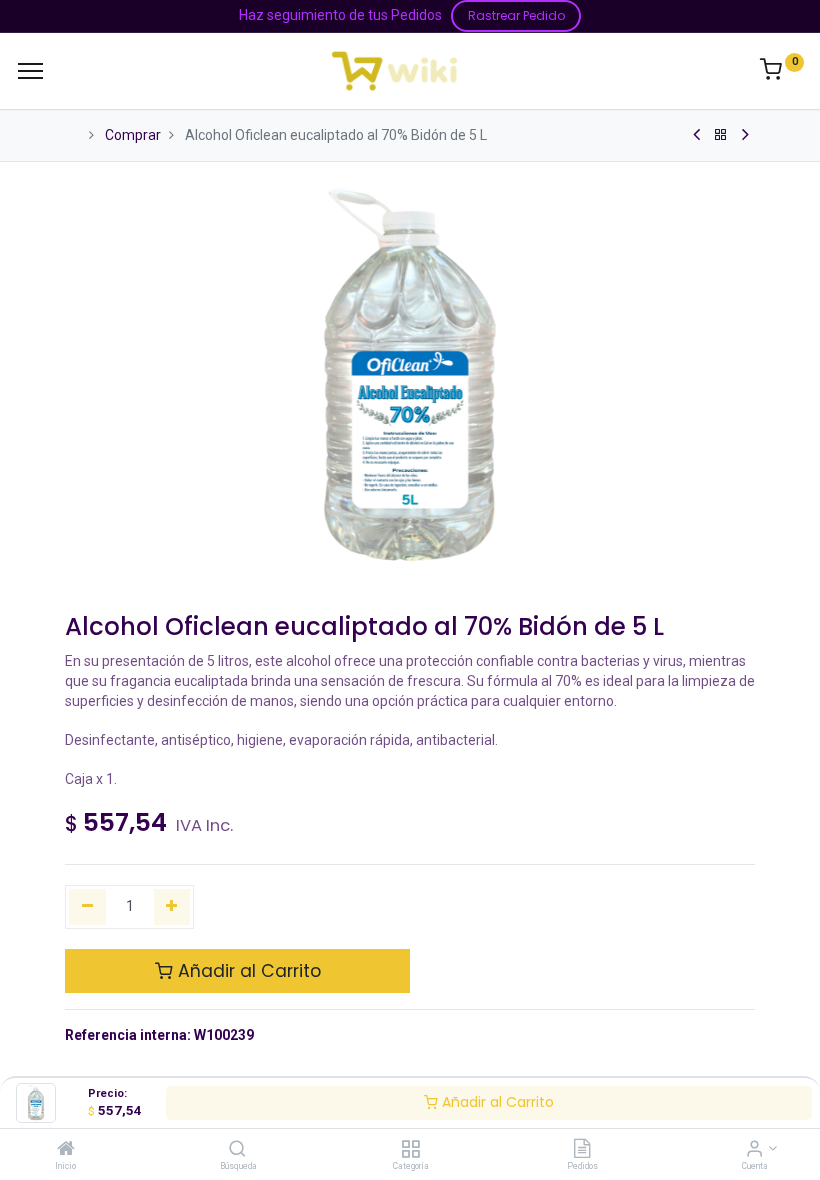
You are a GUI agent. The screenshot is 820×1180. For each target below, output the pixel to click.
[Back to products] (721, 135)
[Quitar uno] (87, 907)
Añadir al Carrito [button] (247, 971)
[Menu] (30, 71)
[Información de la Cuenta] (754, 1150)
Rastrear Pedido (516, 15)
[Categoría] (410, 1150)
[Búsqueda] (237, 1150)
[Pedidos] (582, 1150)
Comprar (133, 135)
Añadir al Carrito (496, 1102)
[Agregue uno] (172, 907)
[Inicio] (66, 1150)
